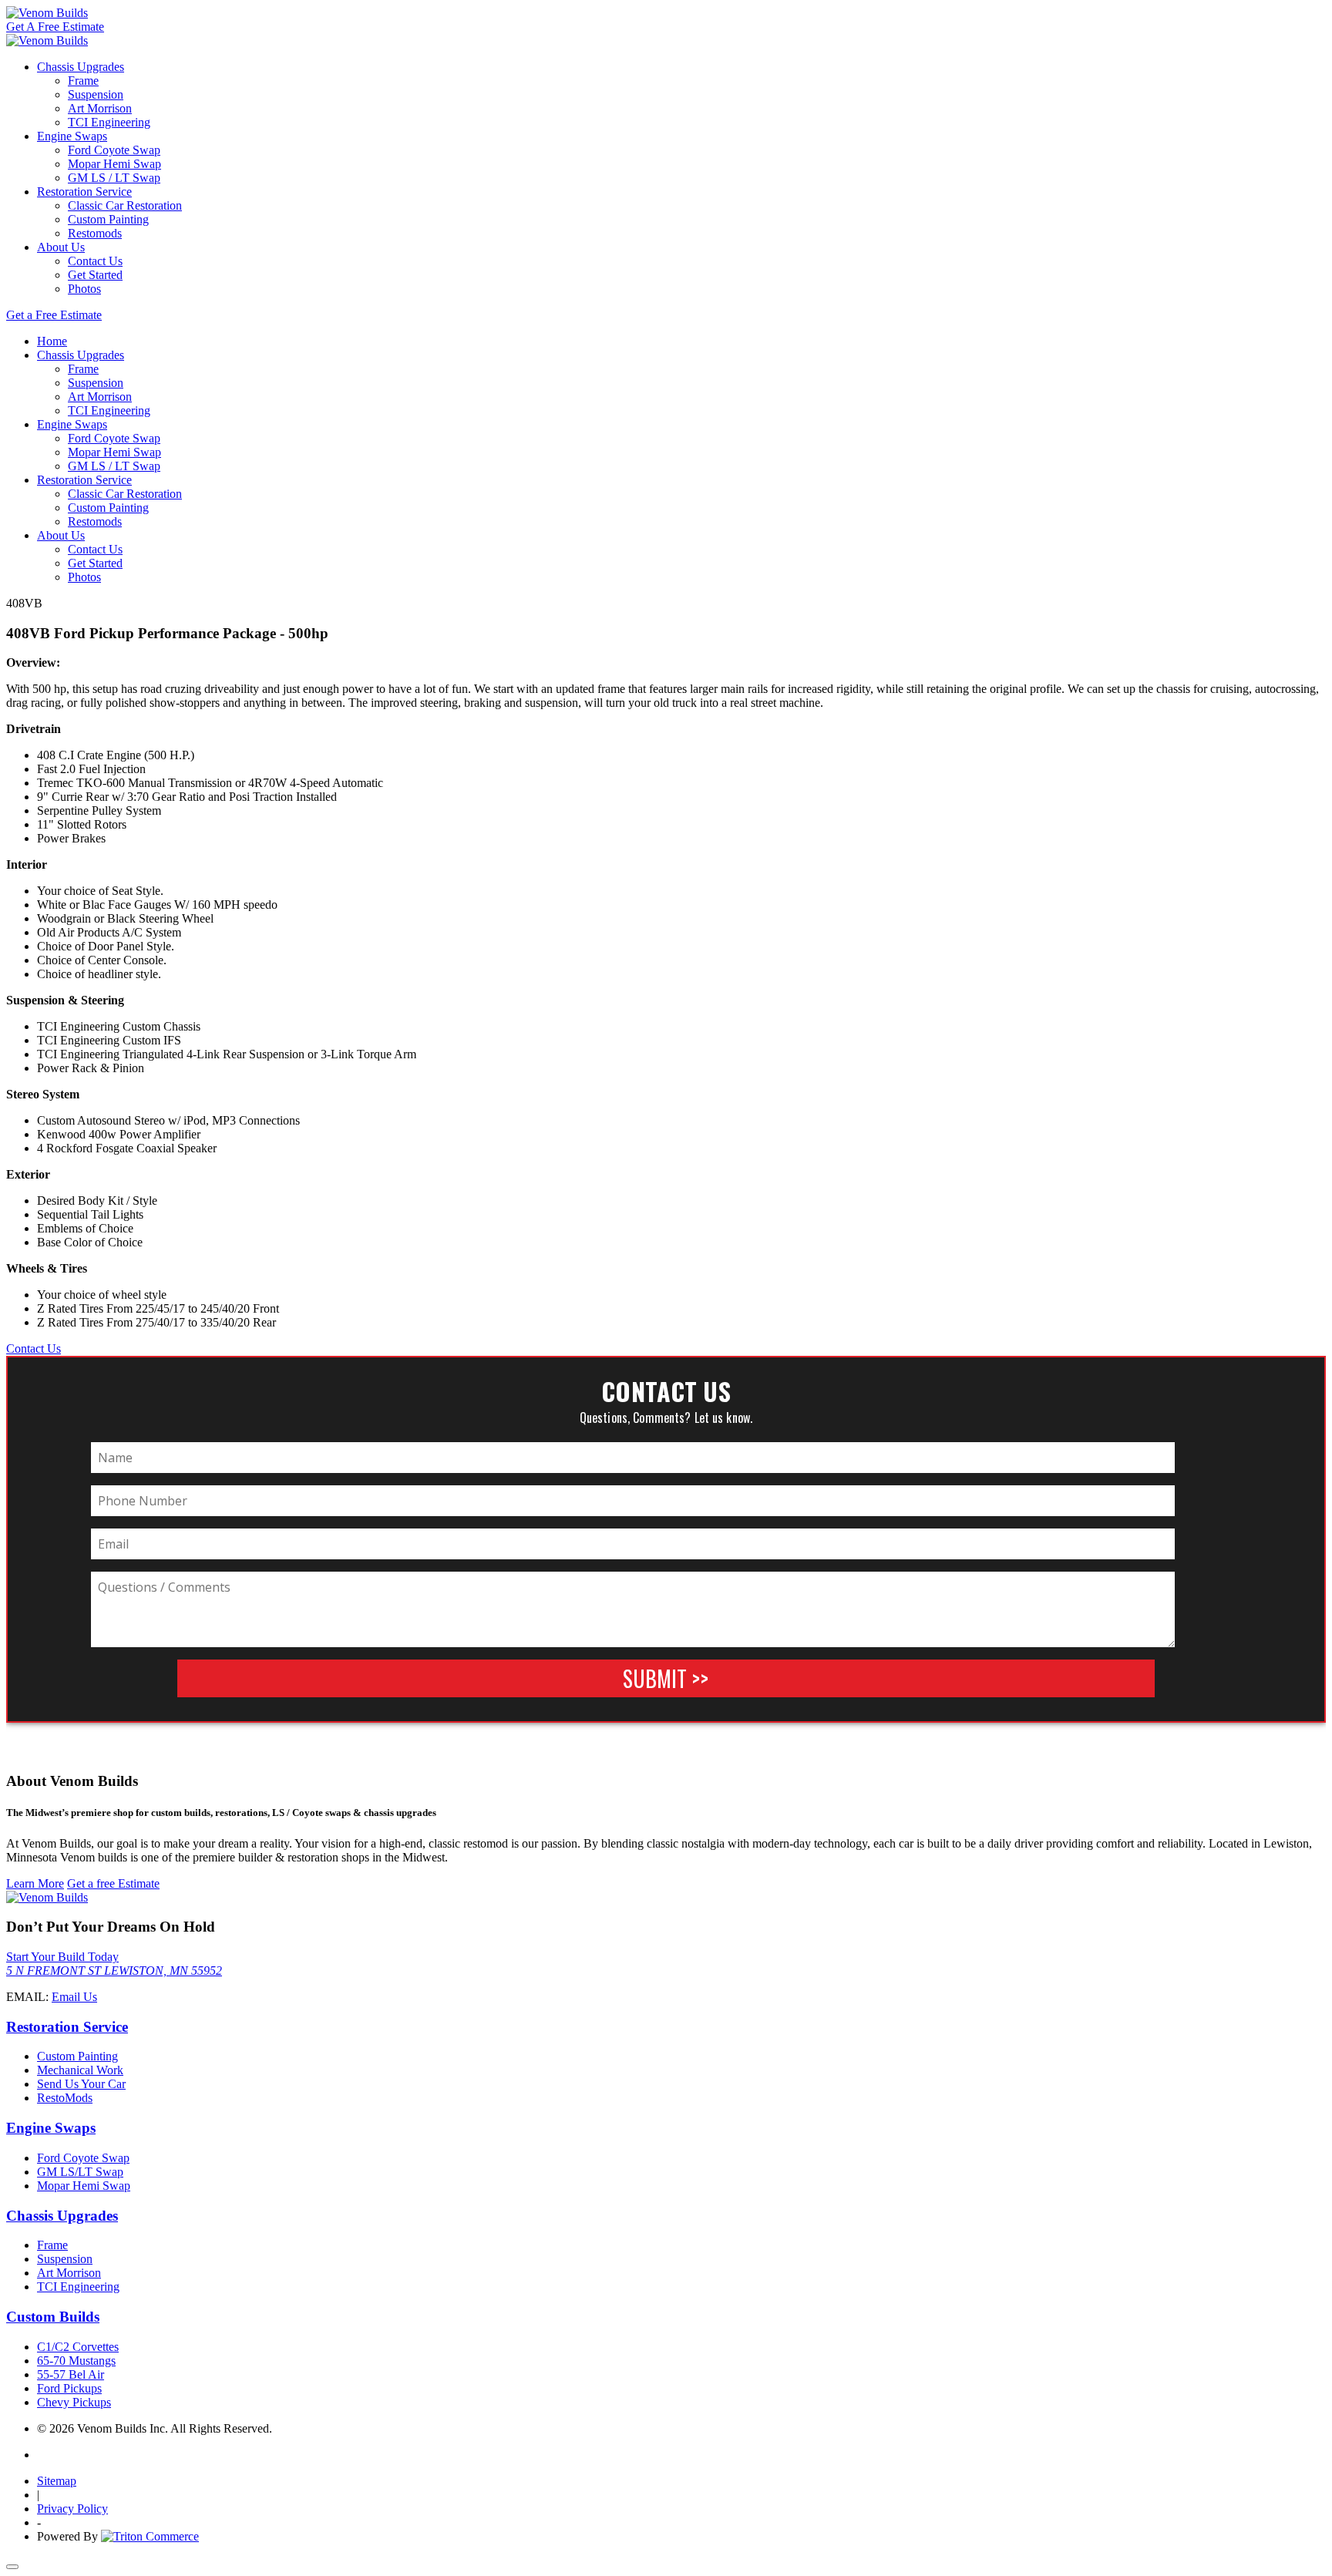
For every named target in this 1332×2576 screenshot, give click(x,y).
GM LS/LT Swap (80, 2172)
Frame (83, 81)
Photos (84, 289)
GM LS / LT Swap (114, 178)
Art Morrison (100, 108)
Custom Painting (108, 219)
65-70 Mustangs (76, 2361)
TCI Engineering (109, 122)
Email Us (74, 1997)
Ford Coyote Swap (114, 150)
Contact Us (95, 261)
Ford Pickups (69, 2388)
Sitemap (57, 2481)
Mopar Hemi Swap (114, 164)
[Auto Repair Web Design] (150, 2536)
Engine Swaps (72, 136)
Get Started (95, 275)
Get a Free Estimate (54, 315)
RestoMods (65, 2098)
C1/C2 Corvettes (78, 2347)
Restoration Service (84, 192)
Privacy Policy (72, 2509)
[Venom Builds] (47, 13)
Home (52, 341)
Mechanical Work (80, 2070)
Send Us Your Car (81, 2084)
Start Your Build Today (62, 1957)
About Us (61, 247)
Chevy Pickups (74, 2402)
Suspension (96, 94)
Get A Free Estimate (55, 27)
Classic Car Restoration (125, 205)
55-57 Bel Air (71, 2374)
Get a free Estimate (113, 1883)
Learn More (35, 1883)
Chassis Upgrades (81, 67)
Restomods (95, 233)
